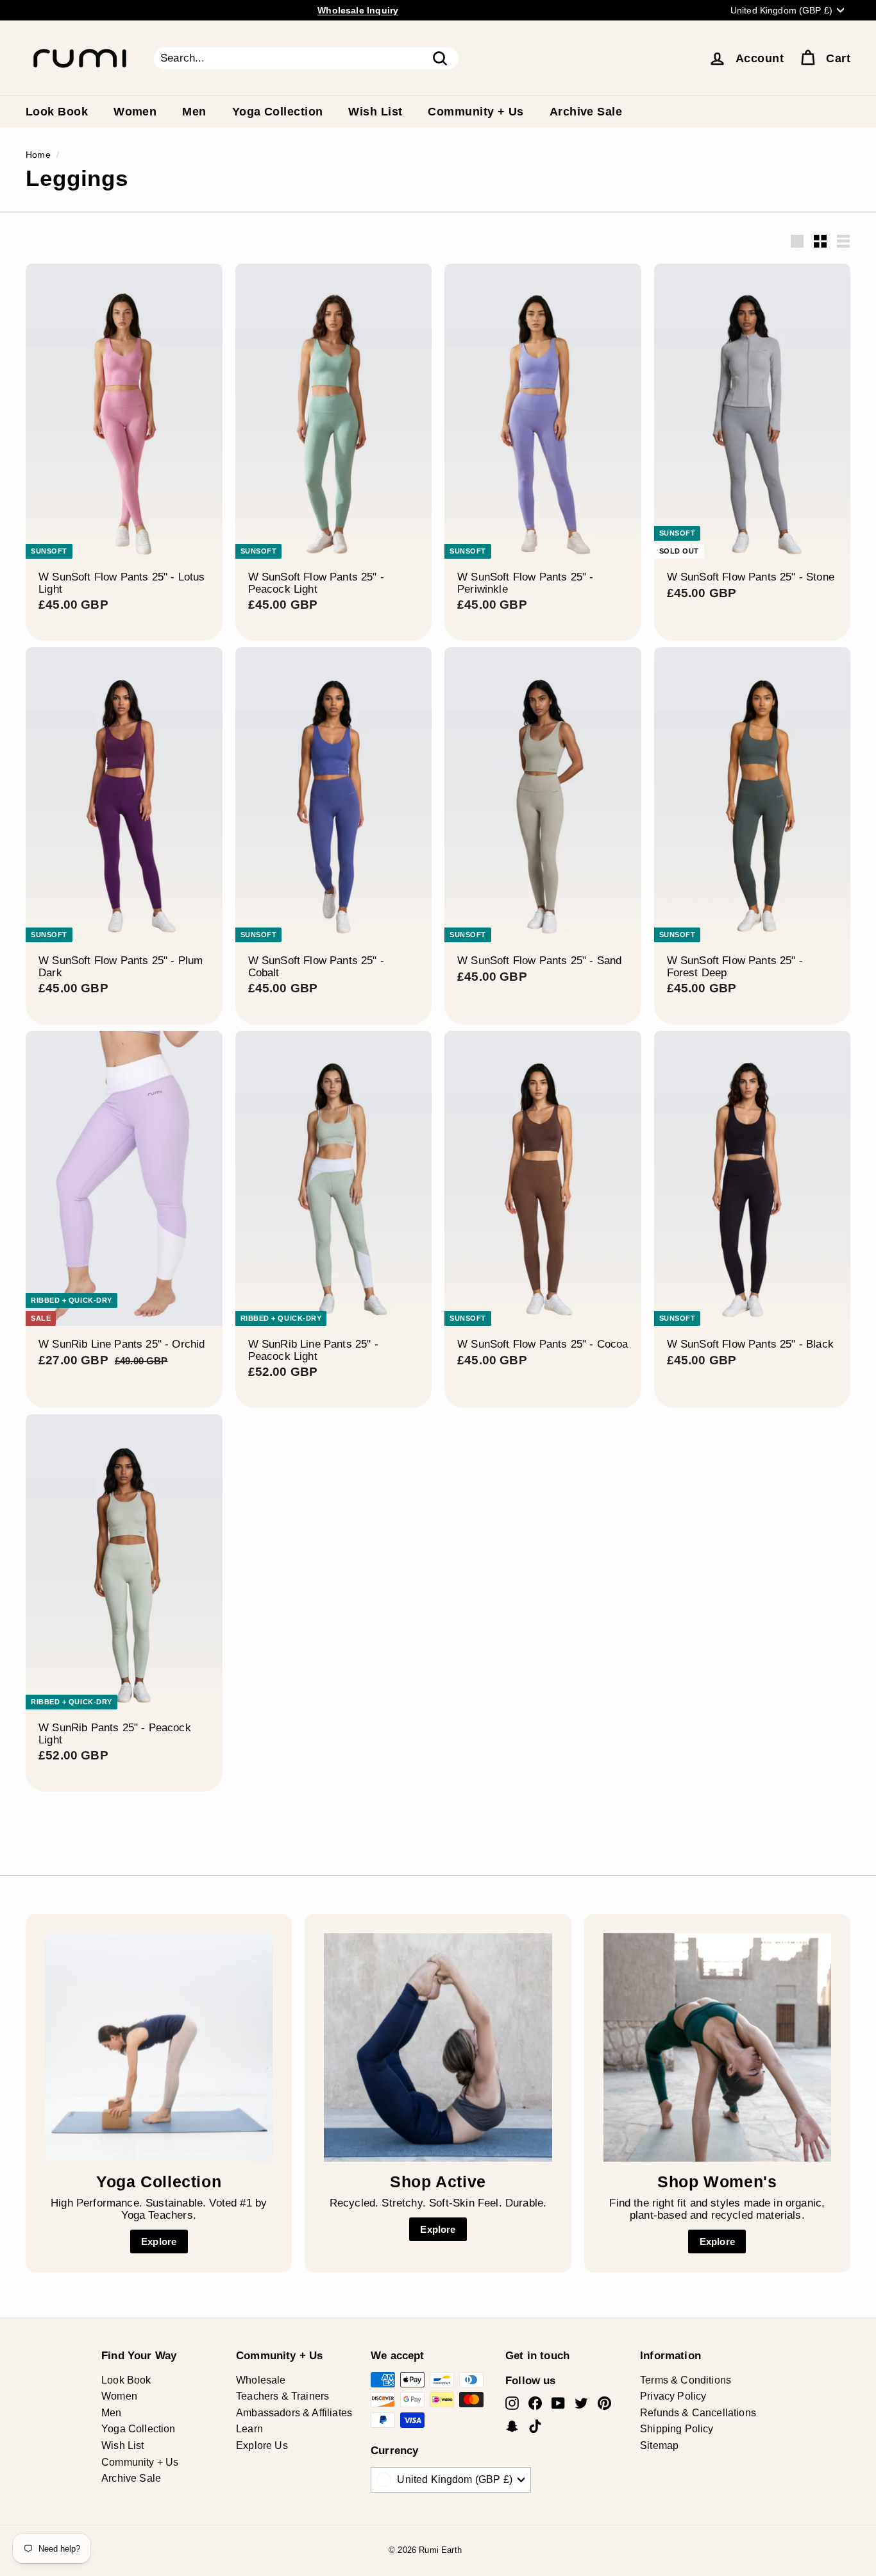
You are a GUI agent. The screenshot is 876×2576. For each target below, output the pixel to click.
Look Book (57, 112)
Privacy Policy (673, 2396)
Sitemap (659, 2445)
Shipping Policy (677, 2429)
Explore (159, 2241)
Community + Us (476, 112)
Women (135, 112)
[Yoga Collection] (159, 2047)
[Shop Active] (438, 2047)
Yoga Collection (278, 112)
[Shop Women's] (717, 2047)
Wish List (375, 112)
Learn (249, 2429)
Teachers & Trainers (282, 2396)
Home (38, 155)
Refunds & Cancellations (698, 2413)
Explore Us (262, 2445)
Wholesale (261, 2380)
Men (194, 112)
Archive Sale (586, 112)
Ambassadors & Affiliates (294, 2413)
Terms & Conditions (686, 2380)
